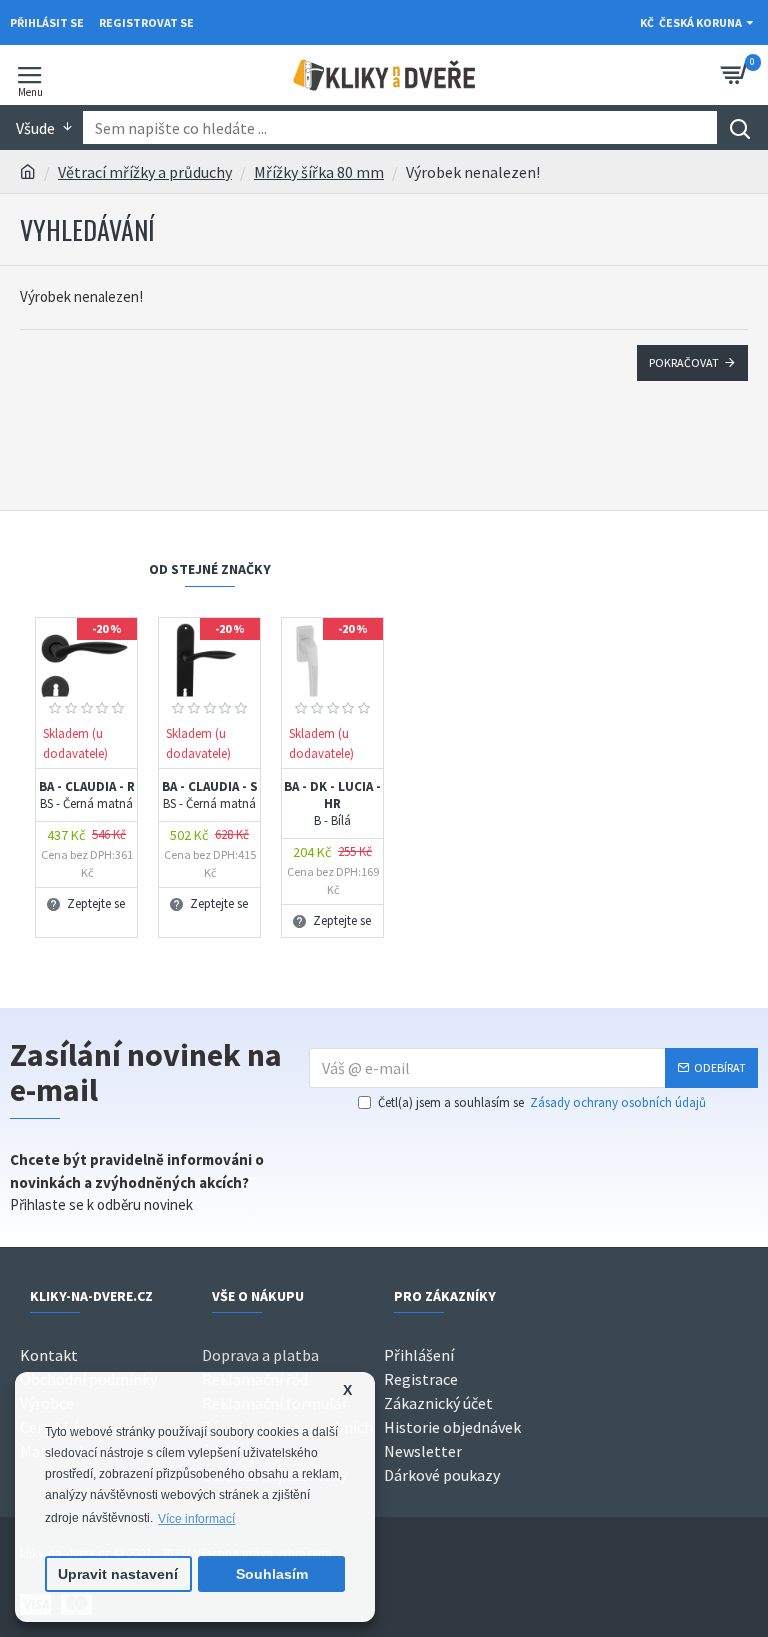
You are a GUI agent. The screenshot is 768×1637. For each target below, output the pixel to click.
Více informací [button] (196, 1519)
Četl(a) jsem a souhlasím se (542, 1102)
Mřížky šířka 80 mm (319, 172)
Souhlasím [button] (272, 1574)
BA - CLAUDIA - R (87, 795)
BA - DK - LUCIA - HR (332, 804)
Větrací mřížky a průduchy (145, 172)
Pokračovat (684, 362)
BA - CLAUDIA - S (210, 795)
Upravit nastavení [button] (118, 1574)
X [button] (347, 1390)
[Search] (739, 127)
